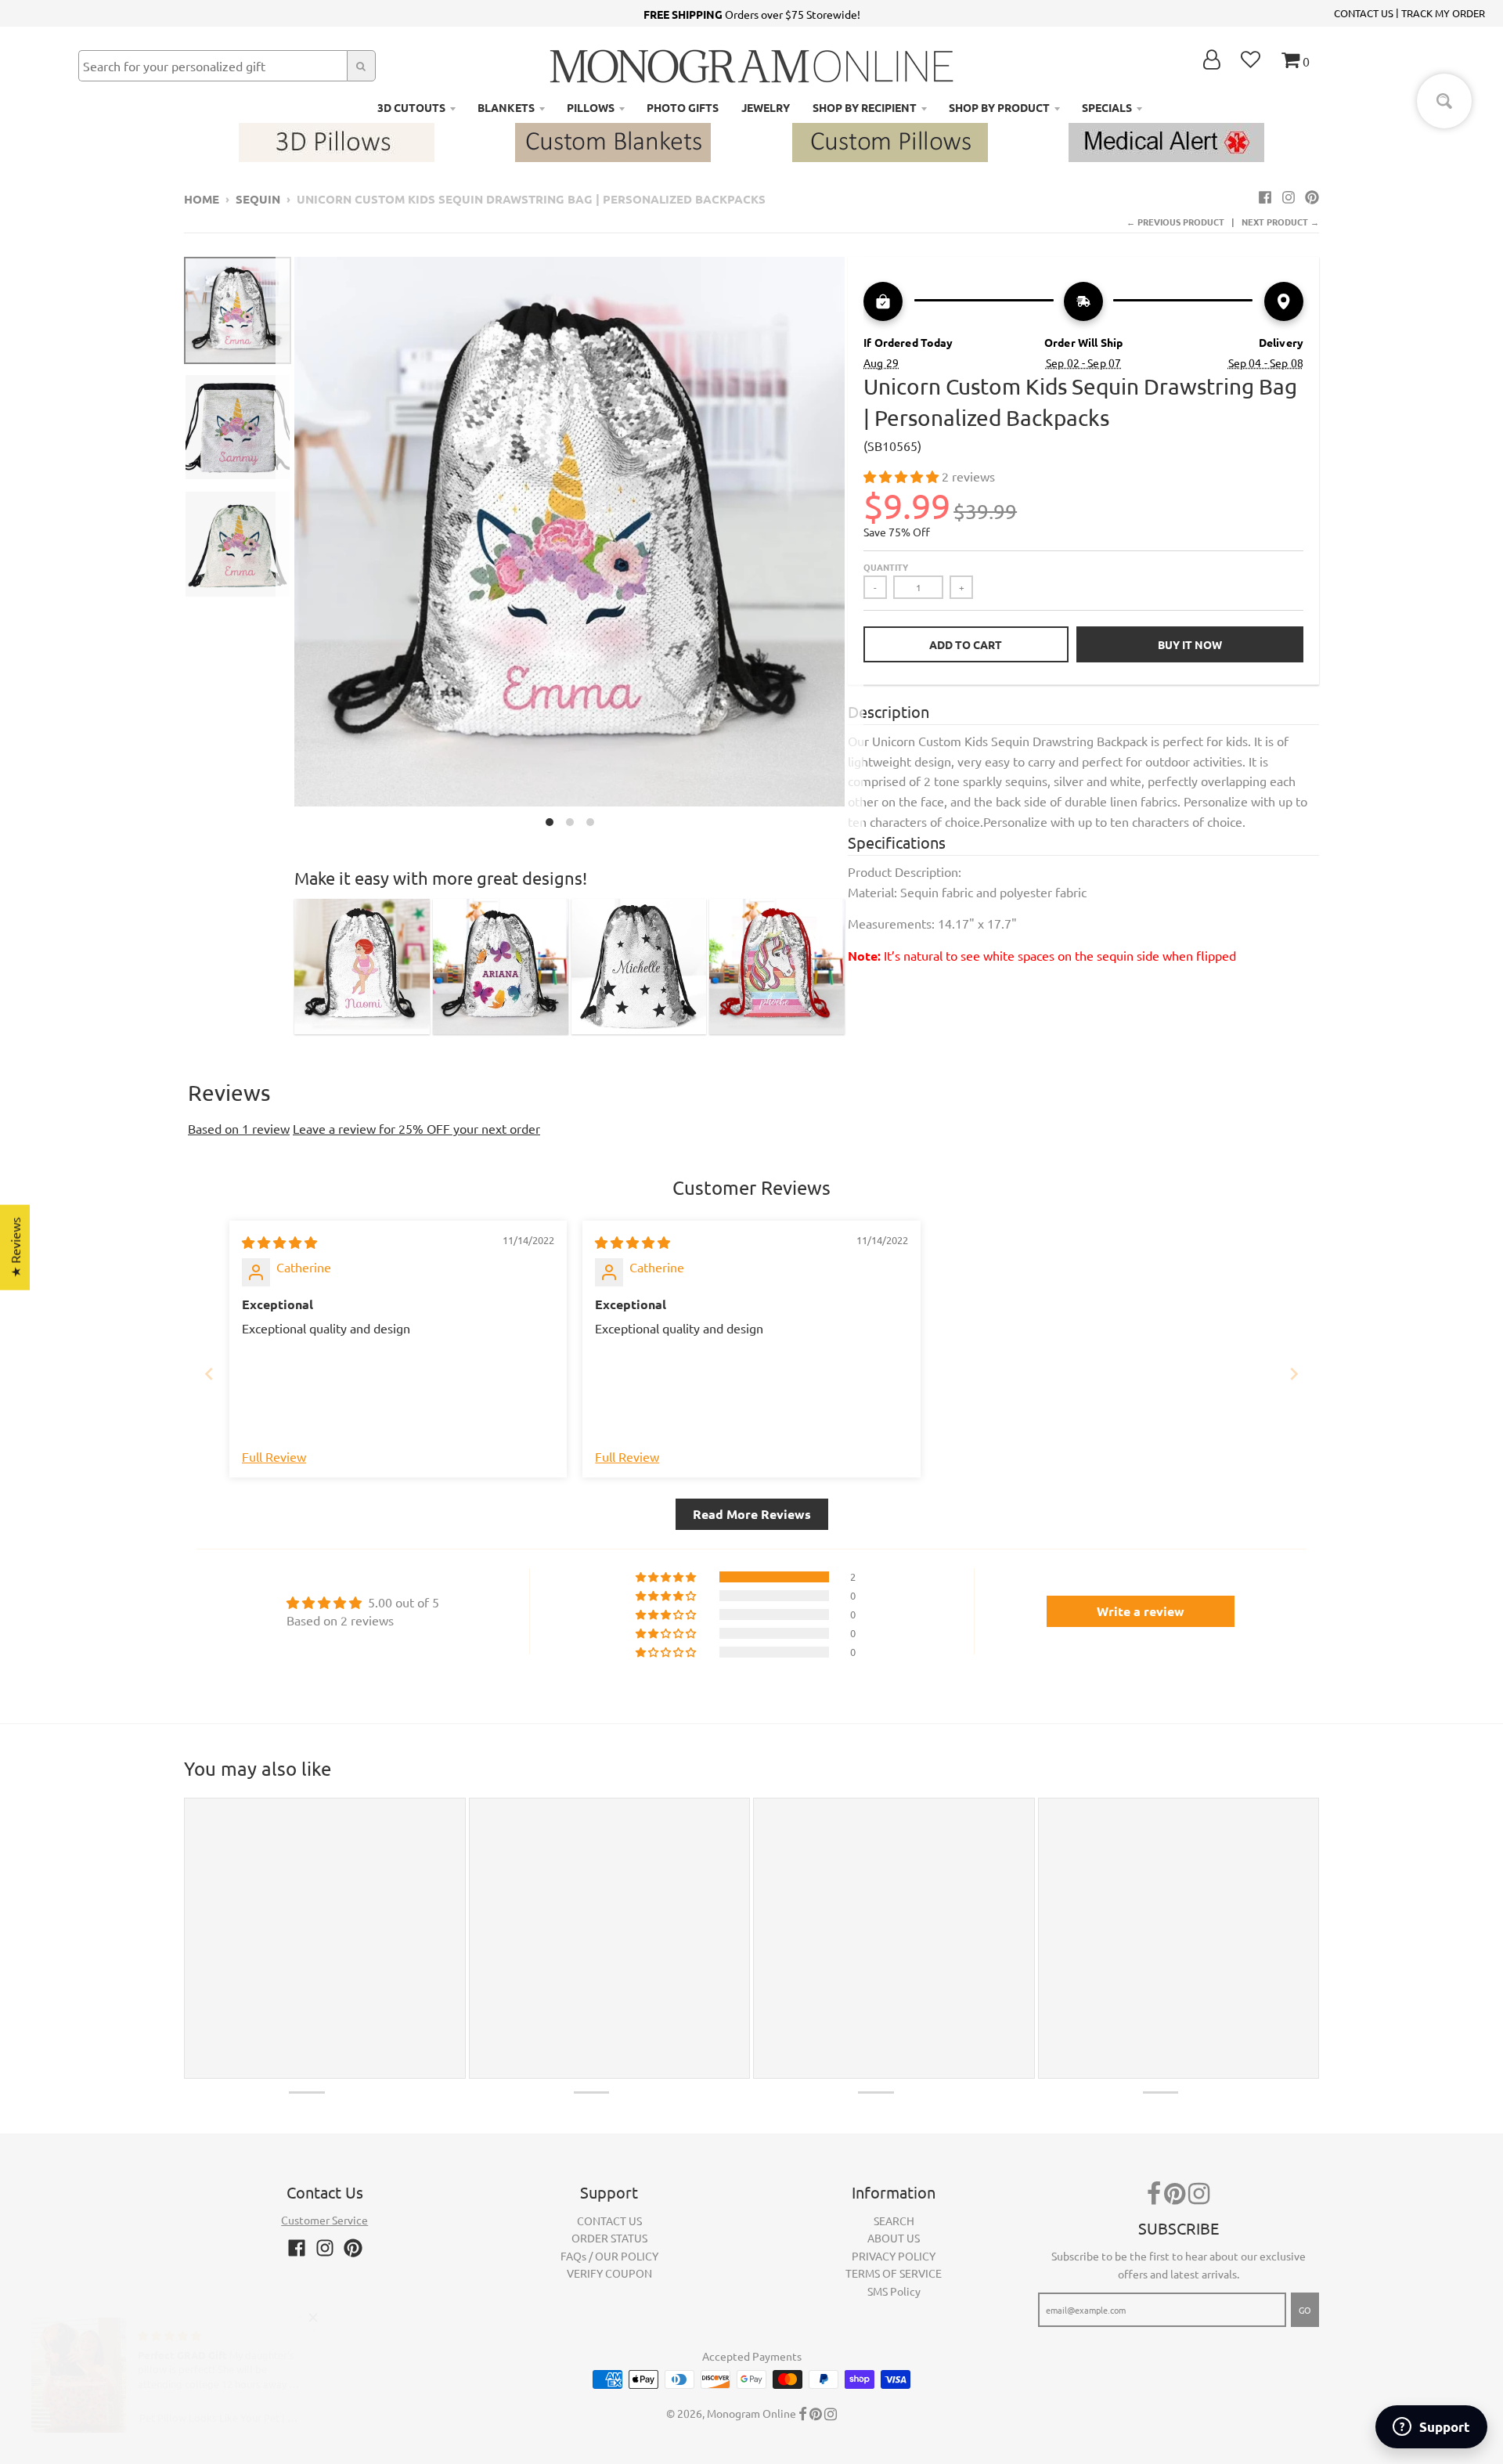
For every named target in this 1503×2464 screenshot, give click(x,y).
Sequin (258, 199)
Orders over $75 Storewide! (752, 14)
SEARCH (894, 2220)
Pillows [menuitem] (591, 107)
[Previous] (285, 546)
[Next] (854, 546)
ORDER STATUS (609, 2238)
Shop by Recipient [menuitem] (865, 107)
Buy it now (1190, 644)
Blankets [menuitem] (506, 107)
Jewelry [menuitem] (766, 107)
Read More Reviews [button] (752, 1514)
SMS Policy (894, 2291)
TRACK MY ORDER (1443, 13)
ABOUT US (894, 2238)
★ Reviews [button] (15, 1247)
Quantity (886, 567)
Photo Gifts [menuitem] (683, 107)
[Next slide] (1294, 1374)
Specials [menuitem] (1107, 107)
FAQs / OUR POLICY (609, 2256)
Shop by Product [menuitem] (999, 107)
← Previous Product (1175, 222)
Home (202, 199)
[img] (279, 1242)
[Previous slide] (209, 1374)
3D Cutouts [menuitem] (411, 107)
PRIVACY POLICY (894, 2256)
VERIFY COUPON (609, 2273)
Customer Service (324, 2220)
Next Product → (1280, 222)
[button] (903, 476)
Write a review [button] (1141, 1611)
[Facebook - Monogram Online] (1265, 197)
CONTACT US (1364, 13)
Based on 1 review (239, 1128)
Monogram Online (751, 2413)
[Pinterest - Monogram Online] (1312, 197)
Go (1305, 2310)
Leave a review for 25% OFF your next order (416, 1128)
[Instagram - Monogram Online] (1289, 197)
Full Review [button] (274, 1456)
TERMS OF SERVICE (894, 2273)
